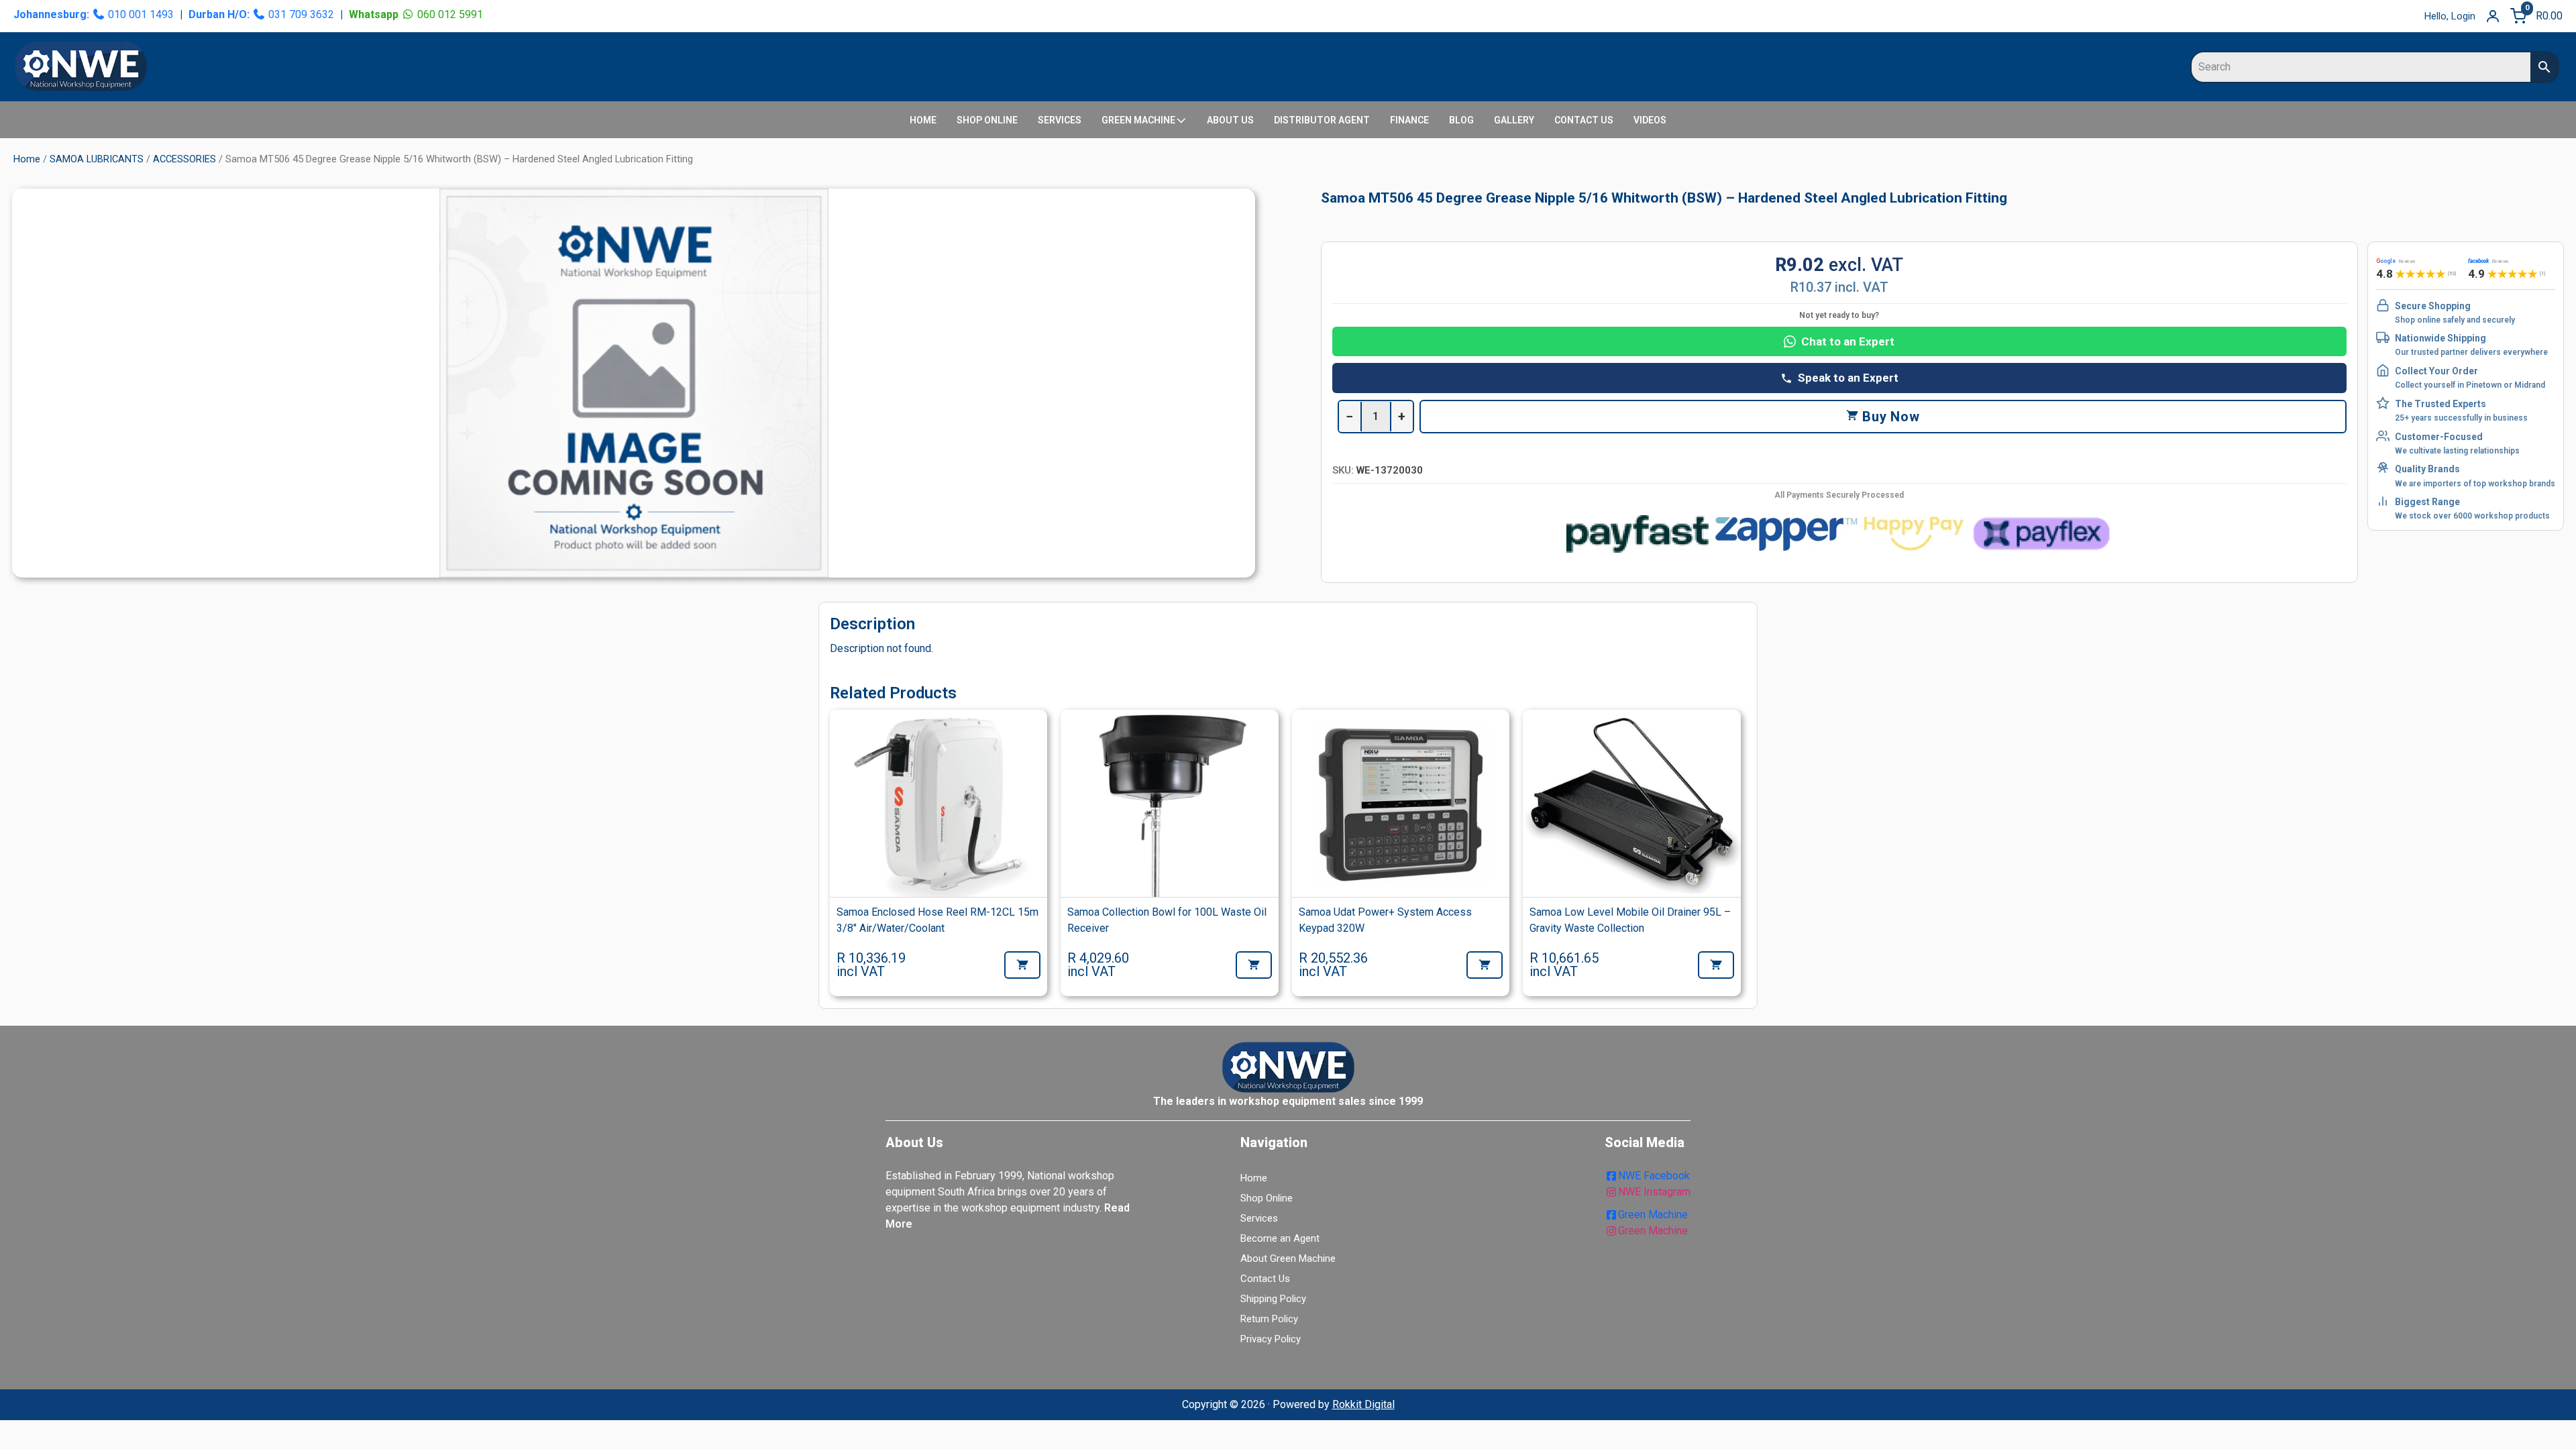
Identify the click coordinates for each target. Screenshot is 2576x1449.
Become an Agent (1280, 1238)
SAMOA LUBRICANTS (97, 159)
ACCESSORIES (184, 159)
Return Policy (1269, 1319)
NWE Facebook (1654, 1176)
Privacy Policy (1271, 1339)
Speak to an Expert (1848, 378)
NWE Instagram (1654, 1192)
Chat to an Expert (1848, 341)
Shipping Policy (1273, 1299)
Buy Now (1889, 417)
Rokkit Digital (1363, 1404)
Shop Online (1267, 1198)
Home (27, 159)
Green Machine (1653, 1215)
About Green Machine (1288, 1258)
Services (1259, 1218)
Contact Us (1265, 1279)
